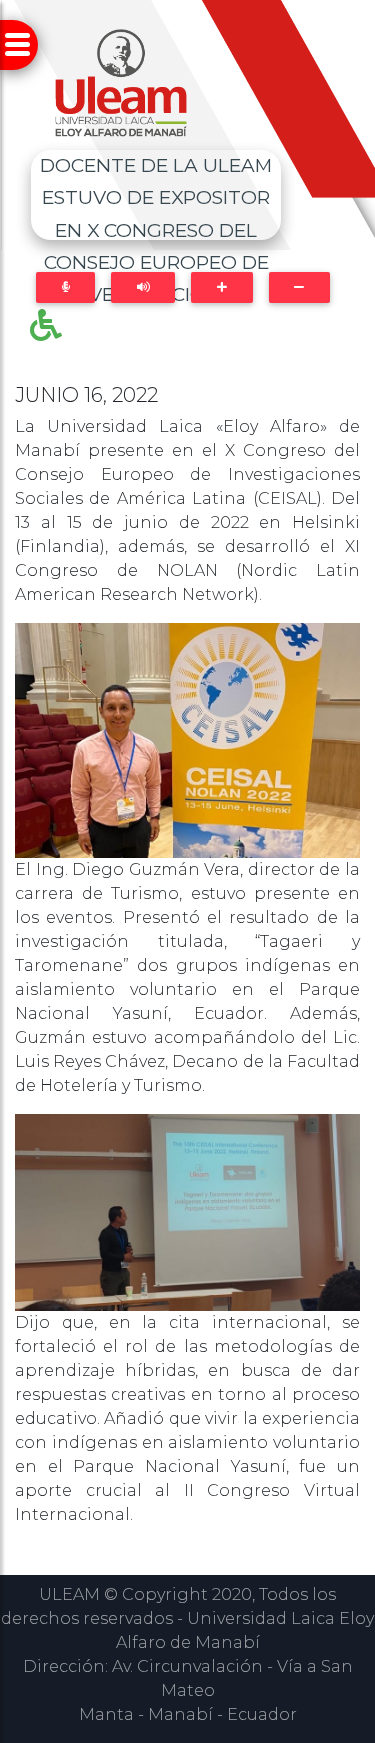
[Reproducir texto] (143, 287)
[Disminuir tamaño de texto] (299, 287)
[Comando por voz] (65, 287)
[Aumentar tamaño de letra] (221, 287)
